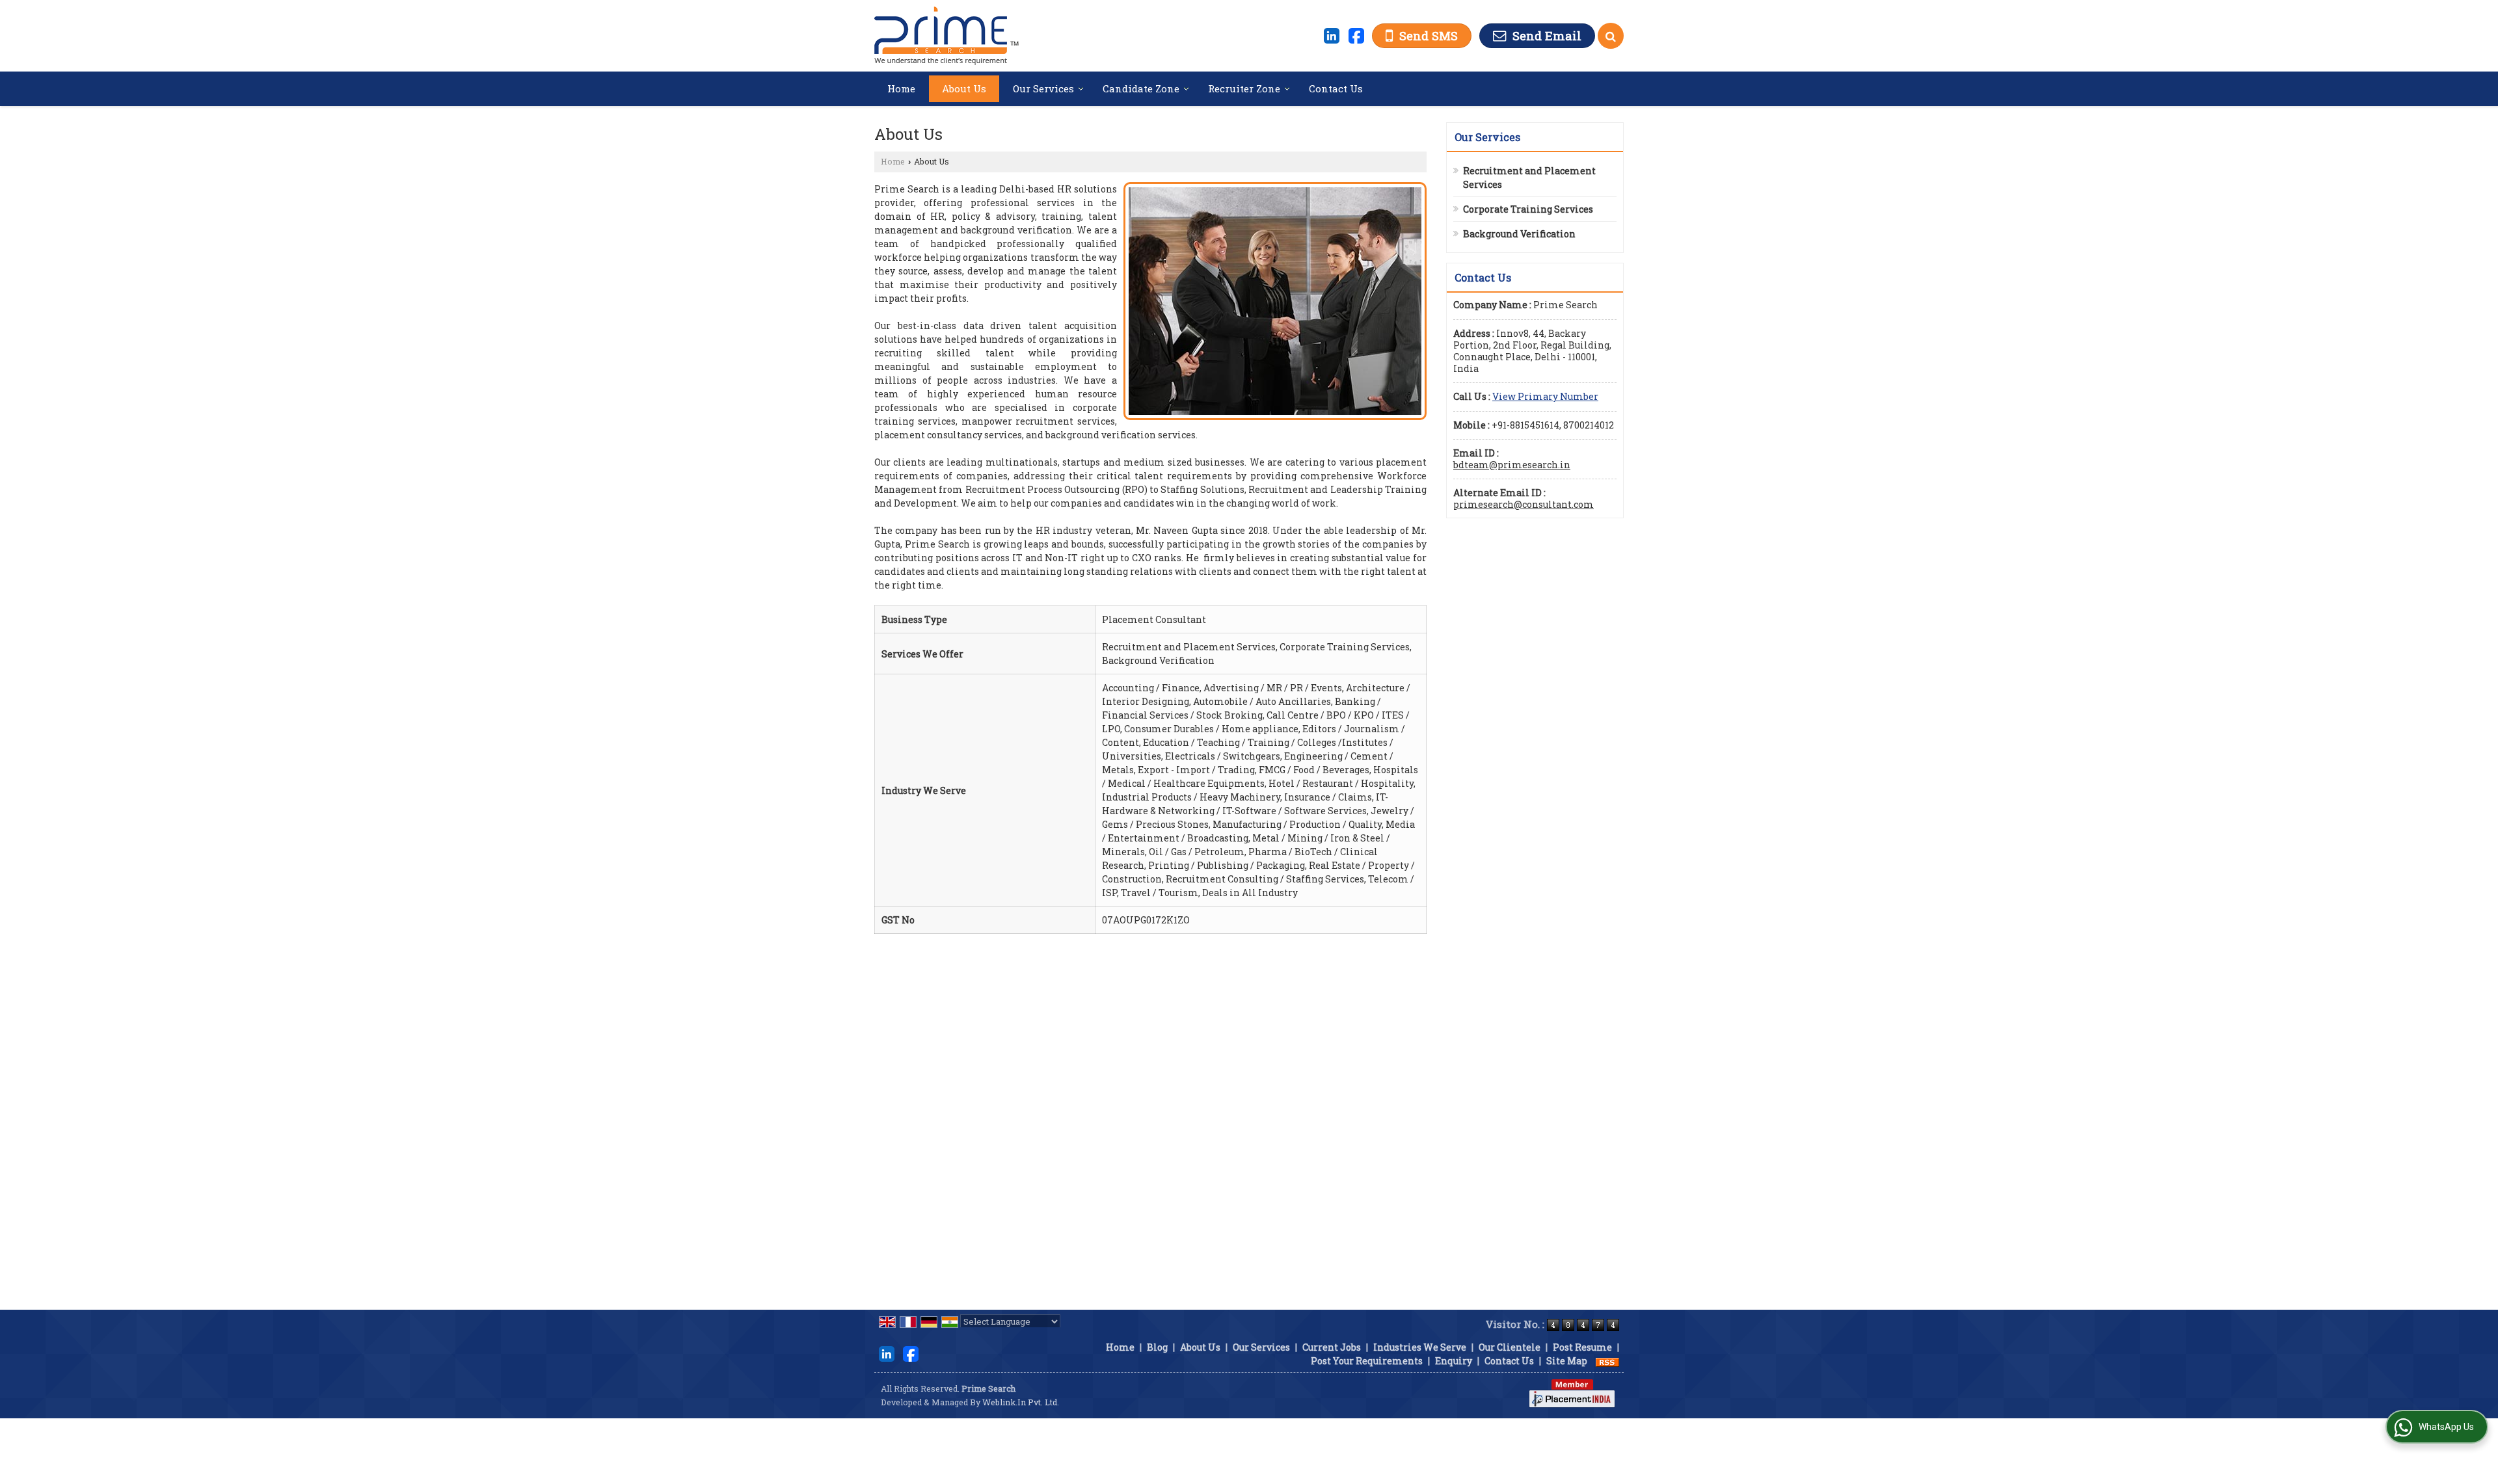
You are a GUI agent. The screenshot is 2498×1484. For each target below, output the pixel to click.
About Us (964, 88)
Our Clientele (1510, 1347)
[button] (1545, 396)
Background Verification (1519, 234)
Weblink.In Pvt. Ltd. (1021, 1402)
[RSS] (1607, 1361)
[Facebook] (1356, 34)
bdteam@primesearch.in (1512, 465)
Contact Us (1336, 88)
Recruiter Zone (1244, 88)
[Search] (1611, 36)
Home (901, 88)
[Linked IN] (1332, 34)
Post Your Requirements (1367, 1361)
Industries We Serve (1420, 1347)
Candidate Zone (1141, 88)
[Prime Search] (947, 36)
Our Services (1043, 88)
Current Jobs (1332, 1347)
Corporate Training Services (1528, 209)
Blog (1157, 1347)
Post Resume (1582, 1347)
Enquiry (1454, 1361)
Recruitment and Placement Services (1529, 178)
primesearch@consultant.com (1524, 504)
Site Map (1567, 1361)
